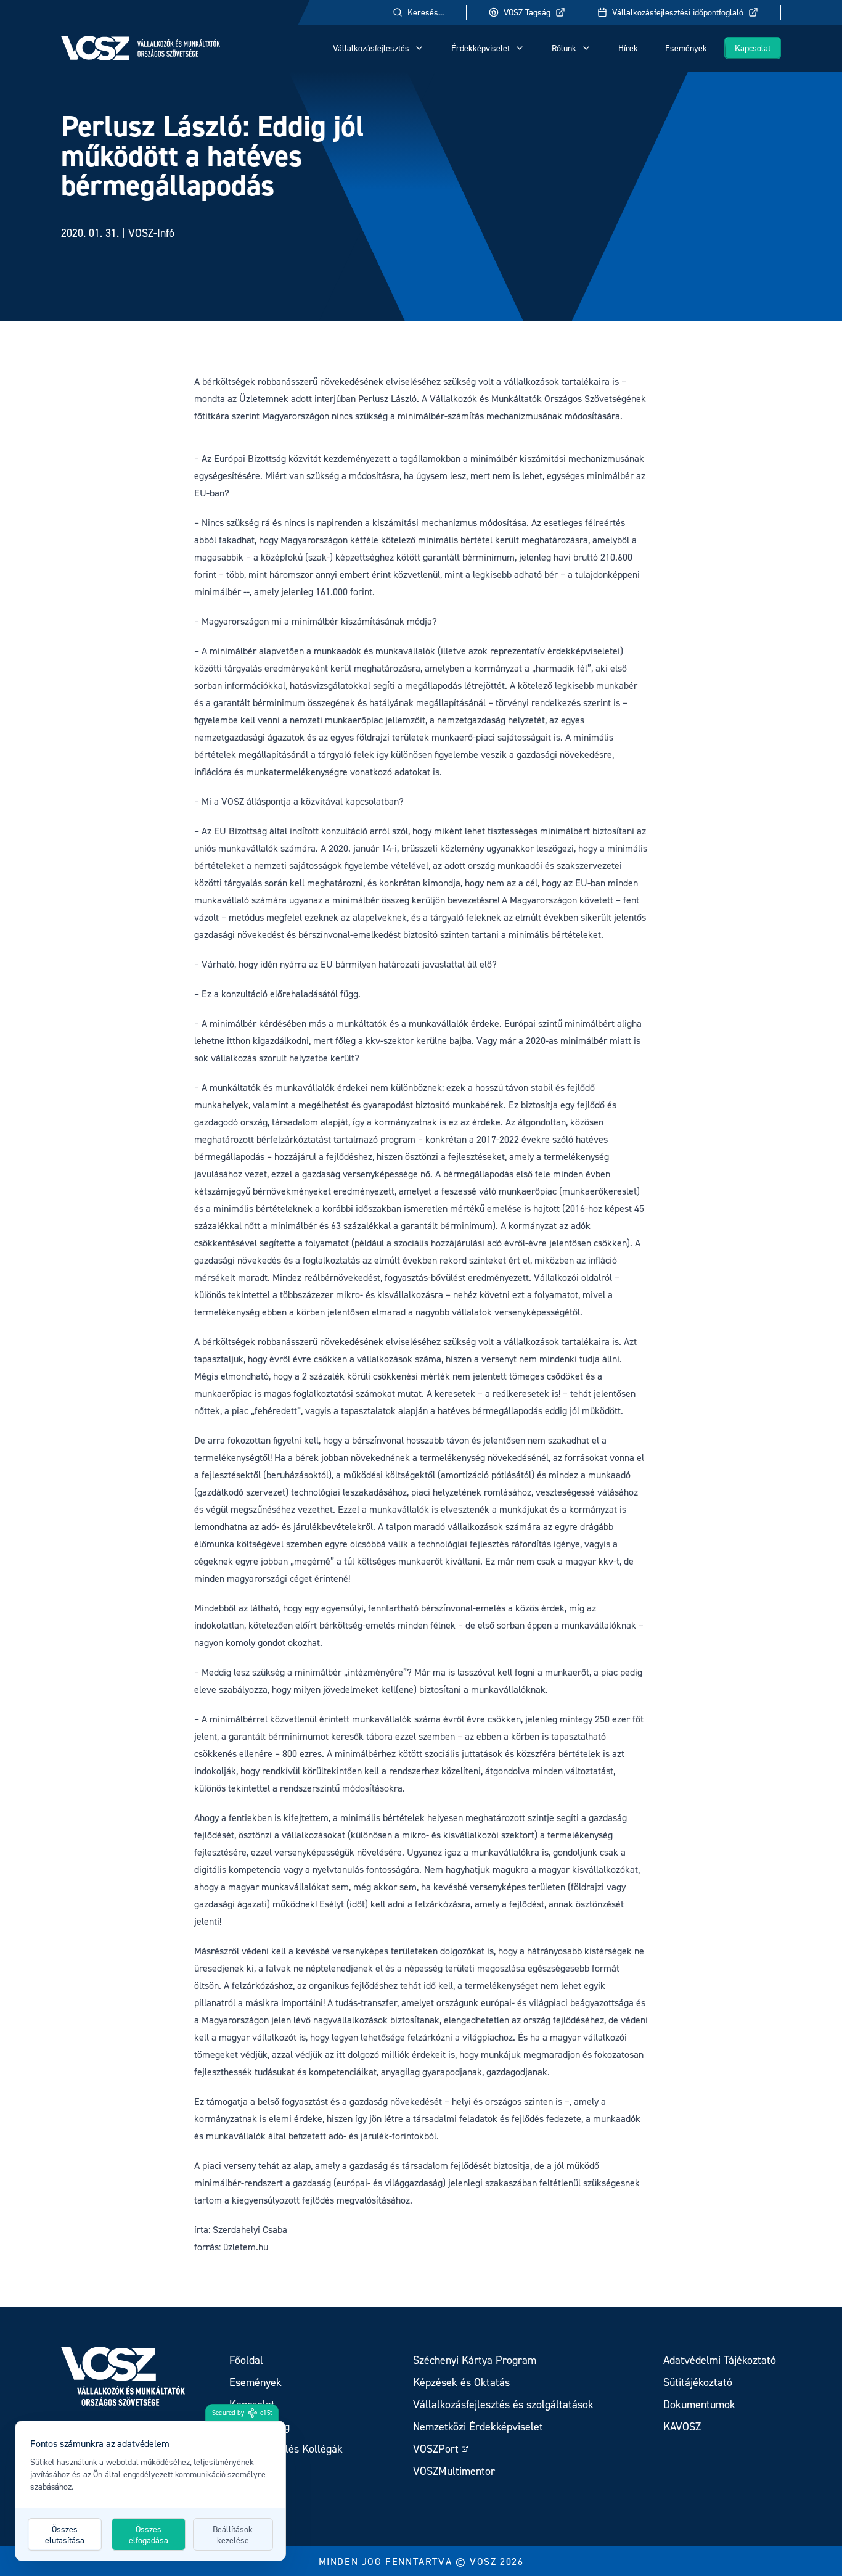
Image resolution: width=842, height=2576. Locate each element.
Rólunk (564, 48)
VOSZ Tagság (527, 12)
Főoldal (246, 2360)
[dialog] (150, 2491)
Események (686, 48)
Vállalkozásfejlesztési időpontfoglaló (678, 12)
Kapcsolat (753, 48)
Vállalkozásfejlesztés (371, 48)
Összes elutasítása (65, 2534)
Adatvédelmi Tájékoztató (720, 2360)
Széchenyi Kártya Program (475, 2360)
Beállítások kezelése (233, 2534)
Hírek (628, 48)
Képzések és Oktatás (461, 2382)
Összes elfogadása (149, 2534)
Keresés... (426, 12)
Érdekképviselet (480, 48)
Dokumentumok (699, 2404)
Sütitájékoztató (698, 2382)
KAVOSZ (682, 2426)
